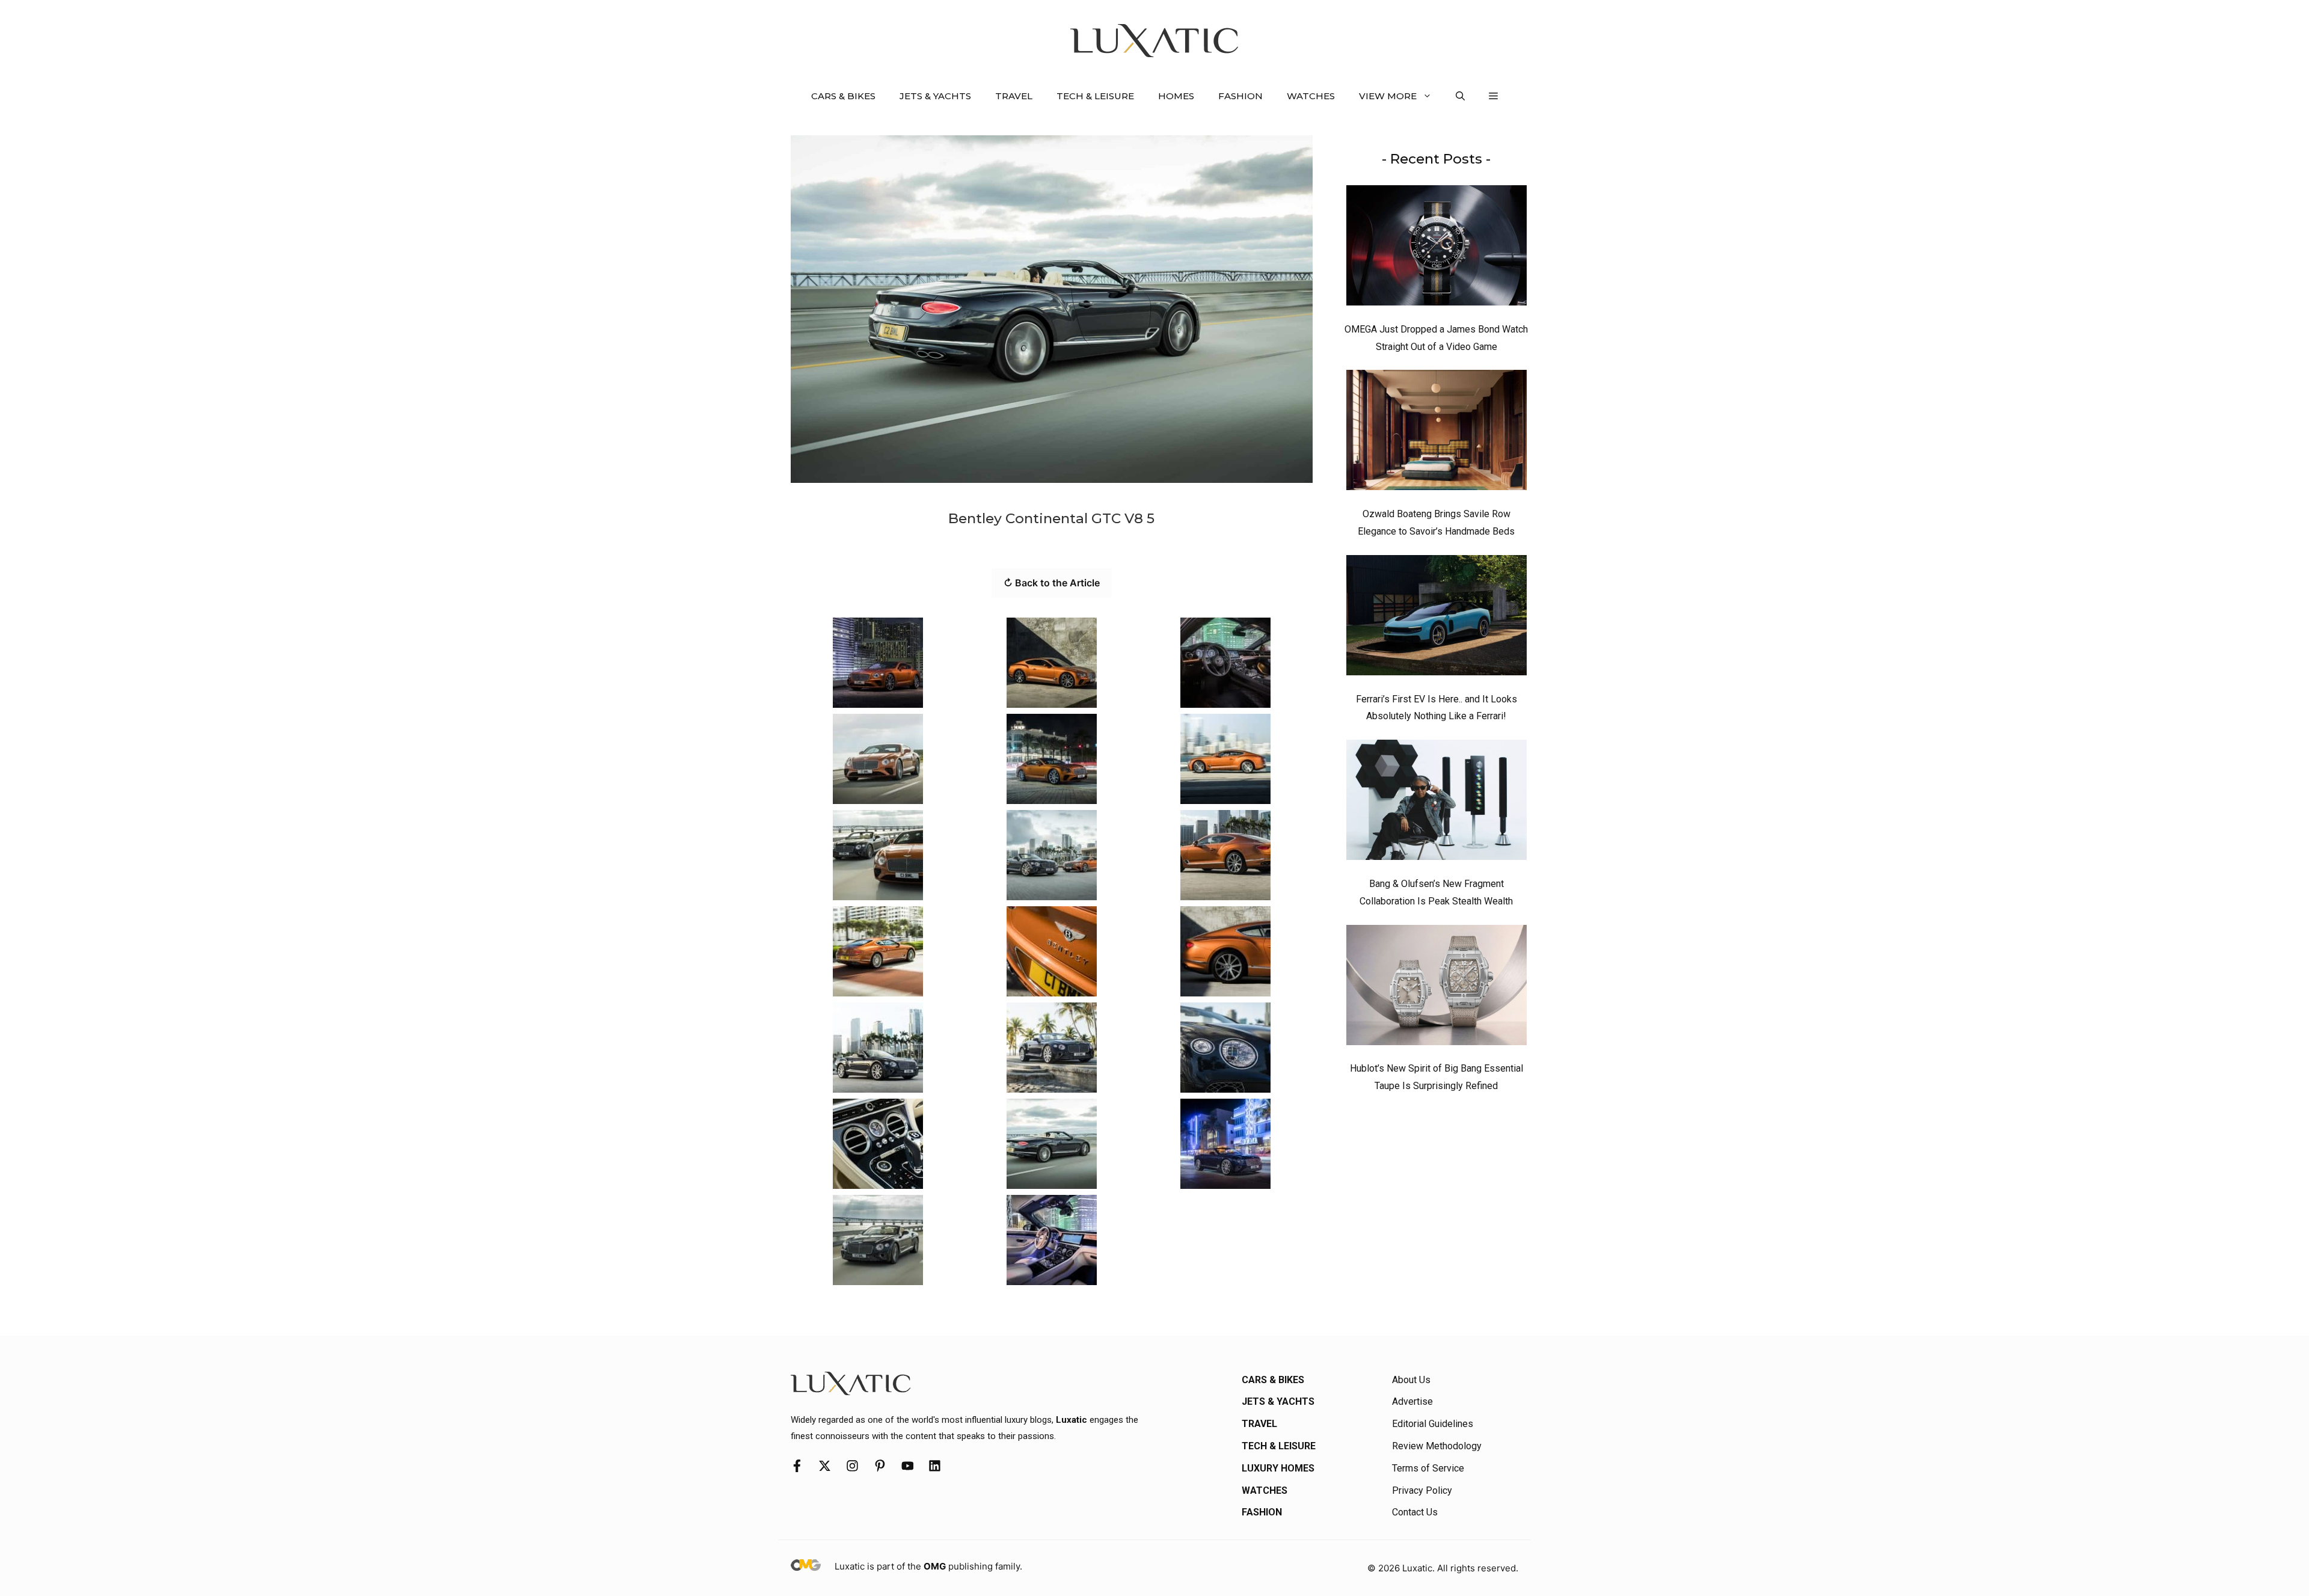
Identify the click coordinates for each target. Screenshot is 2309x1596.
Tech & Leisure (1095, 96)
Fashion (1240, 96)
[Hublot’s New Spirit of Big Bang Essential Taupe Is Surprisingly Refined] (1437, 988)
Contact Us (1415, 1512)
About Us (1411, 1380)
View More (1388, 96)
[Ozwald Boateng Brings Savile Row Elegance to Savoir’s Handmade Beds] (1437, 433)
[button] (1460, 96)
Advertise (1412, 1401)
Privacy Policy (1422, 1490)
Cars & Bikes (843, 96)
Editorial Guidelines (1433, 1424)
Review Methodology (1437, 1446)
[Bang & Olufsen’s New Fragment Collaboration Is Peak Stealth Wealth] (1437, 803)
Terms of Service (1428, 1468)
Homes (1176, 96)
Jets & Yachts (935, 96)
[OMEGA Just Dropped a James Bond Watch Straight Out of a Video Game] (1437, 248)
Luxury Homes (1278, 1468)
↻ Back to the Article (1052, 583)
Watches (1311, 96)
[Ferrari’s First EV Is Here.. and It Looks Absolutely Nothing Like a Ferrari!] (1437, 618)
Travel (1014, 96)
